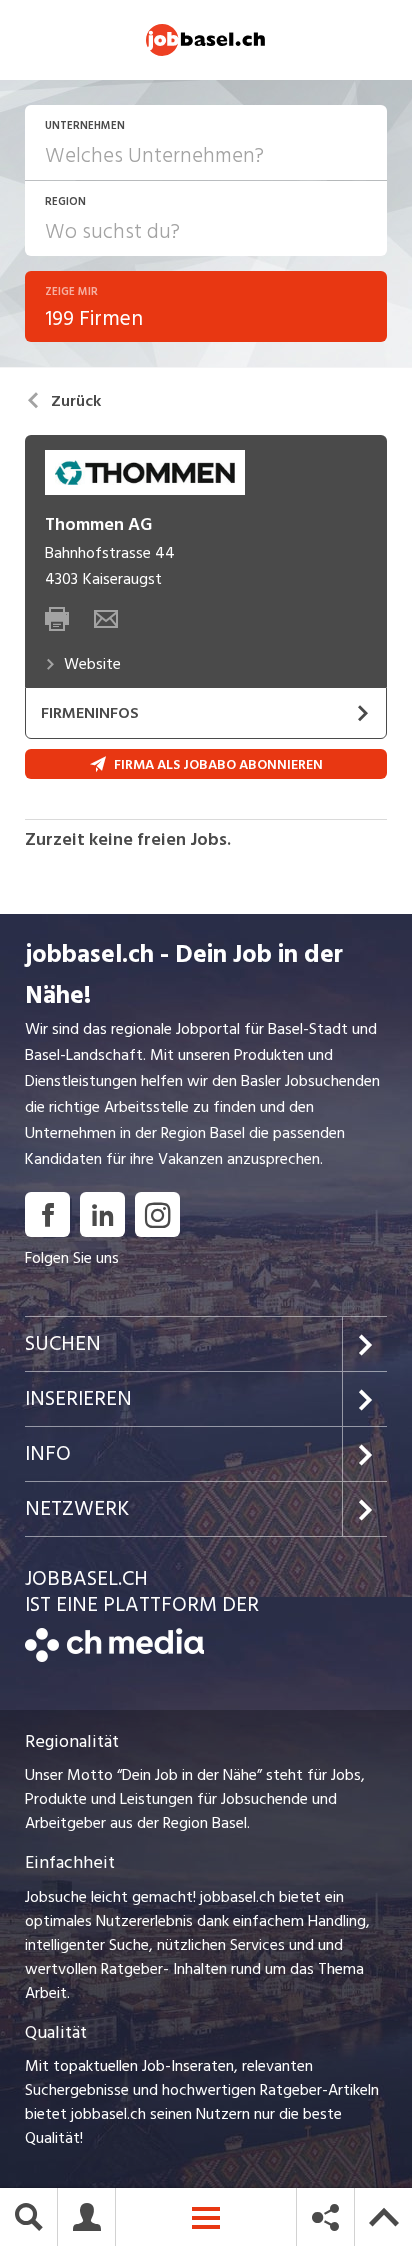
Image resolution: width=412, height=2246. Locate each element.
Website (92, 664)
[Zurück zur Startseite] (114, 1657)
